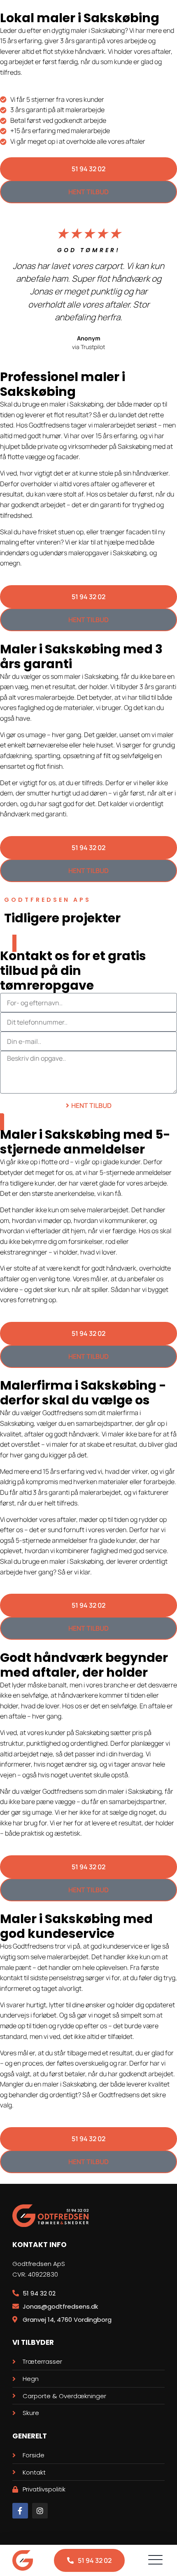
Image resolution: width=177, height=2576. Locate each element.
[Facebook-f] (20, 2511)
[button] (155, 2560)
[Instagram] (40, 2511)
